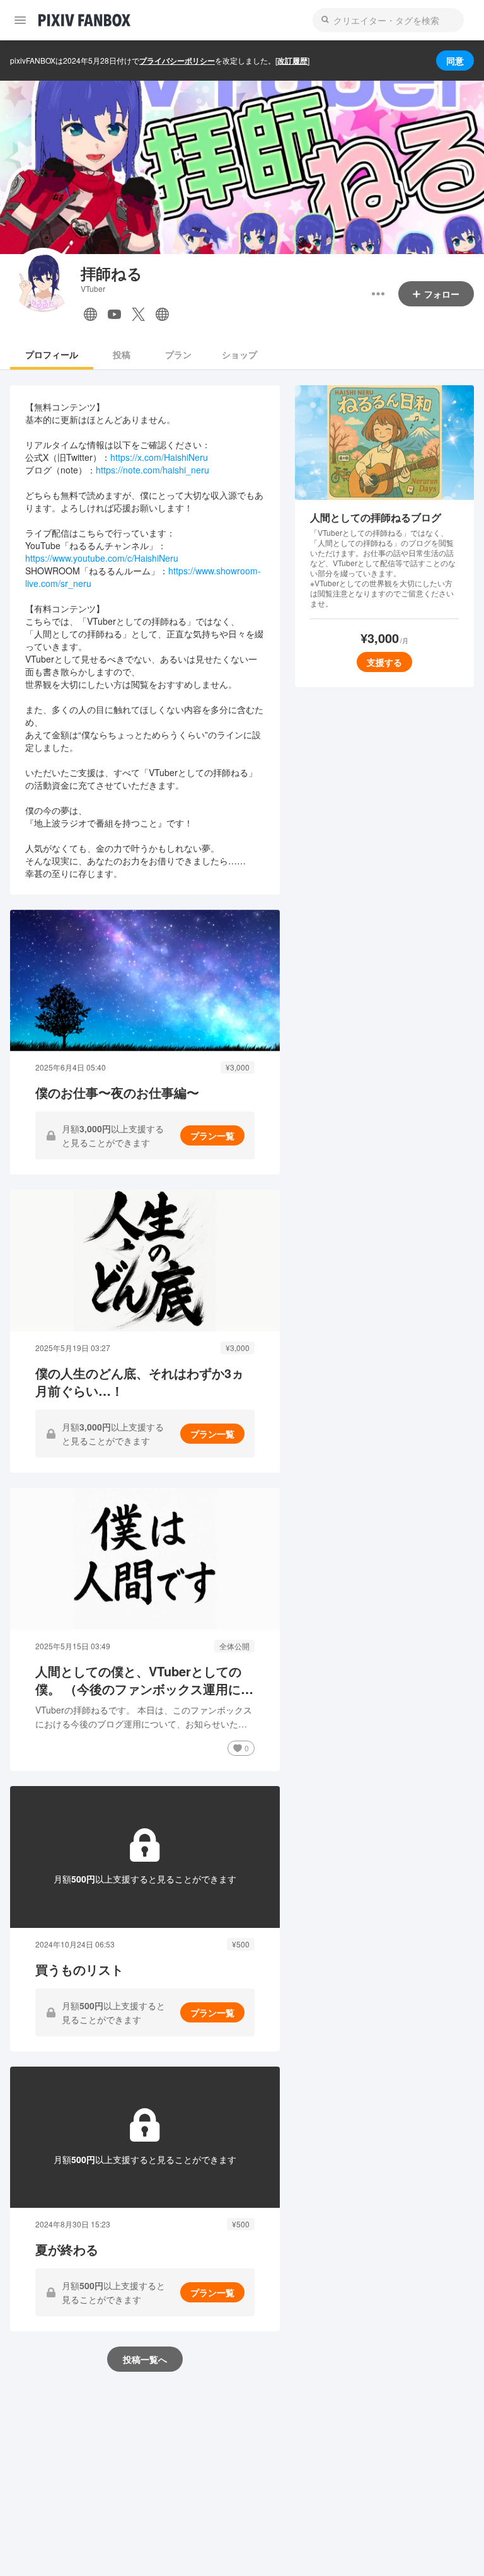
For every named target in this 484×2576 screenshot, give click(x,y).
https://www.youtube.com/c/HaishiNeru (102, 558)
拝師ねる (112, 273)
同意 (455, 61)
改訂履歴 (292, 61)
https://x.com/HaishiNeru (159, 457)
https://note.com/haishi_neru (153, 470)
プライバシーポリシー (177, 61)
